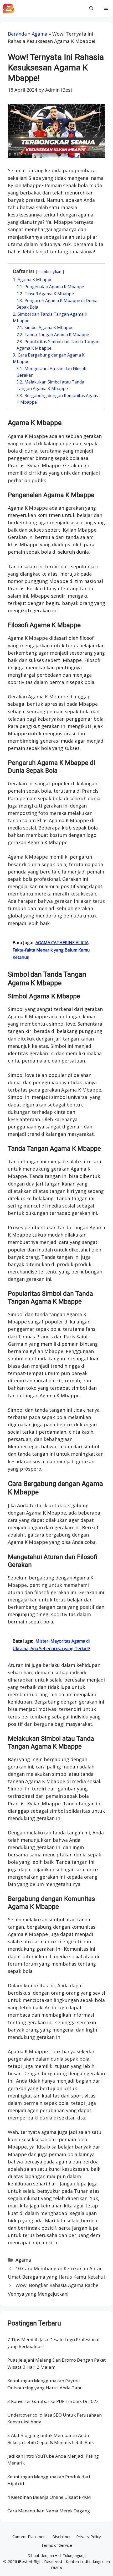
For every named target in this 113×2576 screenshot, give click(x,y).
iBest (23, 2561)
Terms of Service (56, 2545)
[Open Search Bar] (91, 9)
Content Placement (30, 2536)
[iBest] (9, 9)
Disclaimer (62, 2536)
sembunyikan (50, 272)
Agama (40, 34)
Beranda (17, 34)
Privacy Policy (89, 2536)
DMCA (56, 2568)
